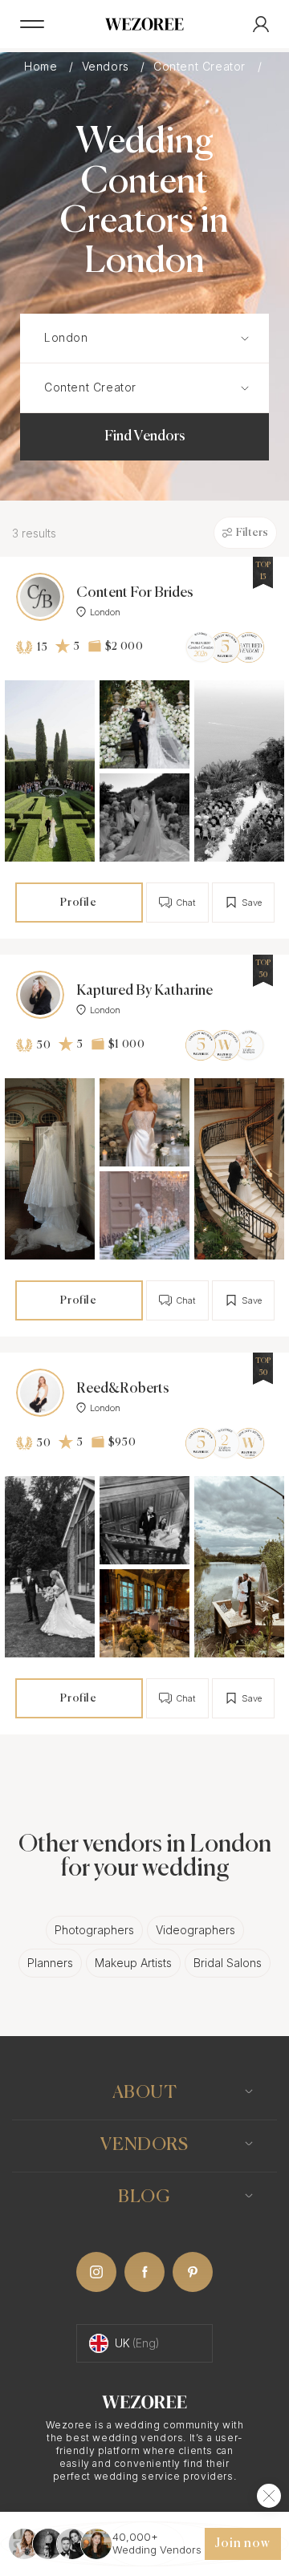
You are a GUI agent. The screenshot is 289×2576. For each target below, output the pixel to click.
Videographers (195, 1930)
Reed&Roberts (123, 1389)
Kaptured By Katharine (144, 991)
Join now (242, 2544)
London (105, 612)
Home (43, 67)
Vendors (108, 67)
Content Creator (201, 67)
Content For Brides (135, 593)
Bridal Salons (228, 1963)
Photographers (94, 1930)
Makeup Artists (133, 1963)
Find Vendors (145, 436)
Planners (50, 1963)
